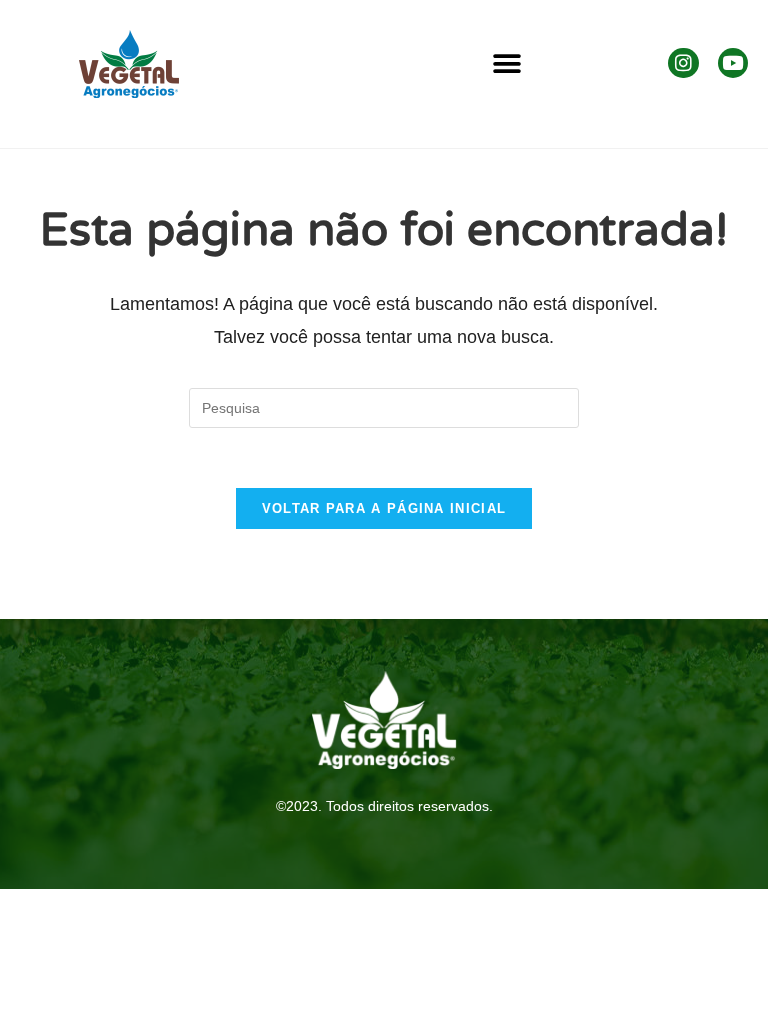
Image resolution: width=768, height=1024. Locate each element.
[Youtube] (733, 63)
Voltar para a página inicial (384, 508)
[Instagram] (683, 63)
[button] (507, 64)
